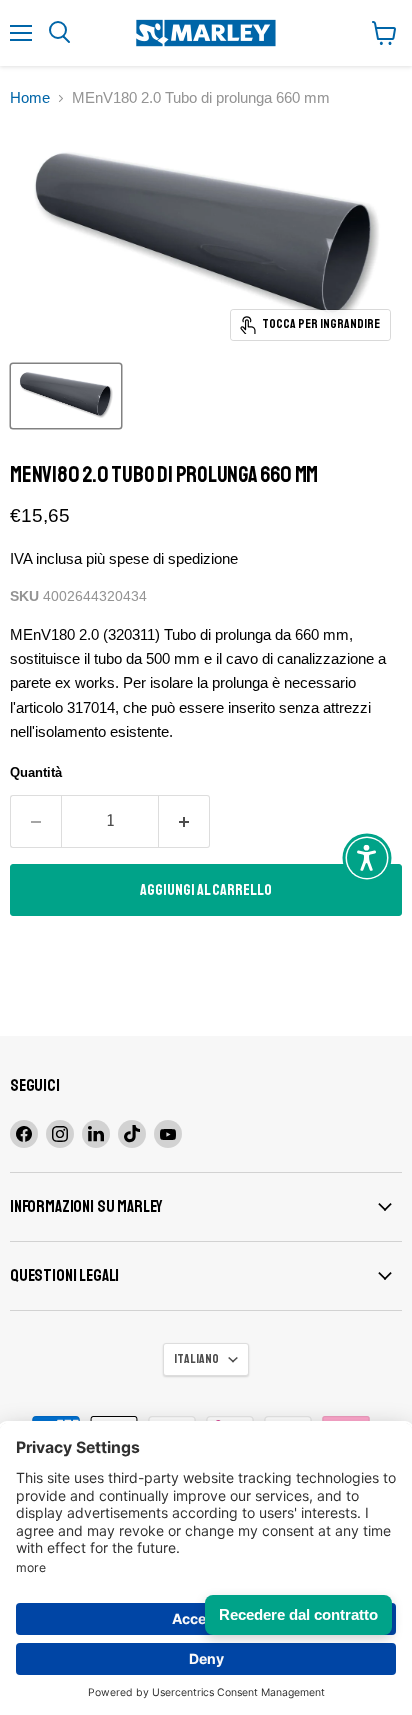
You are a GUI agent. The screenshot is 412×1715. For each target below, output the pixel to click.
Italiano (196, 1359)
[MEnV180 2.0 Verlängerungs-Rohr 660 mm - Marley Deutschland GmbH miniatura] (66, 396)
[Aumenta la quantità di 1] (184, 821)
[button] (367, 858)
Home (30, 97)
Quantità (36, 772)
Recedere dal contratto (298, 1614)
